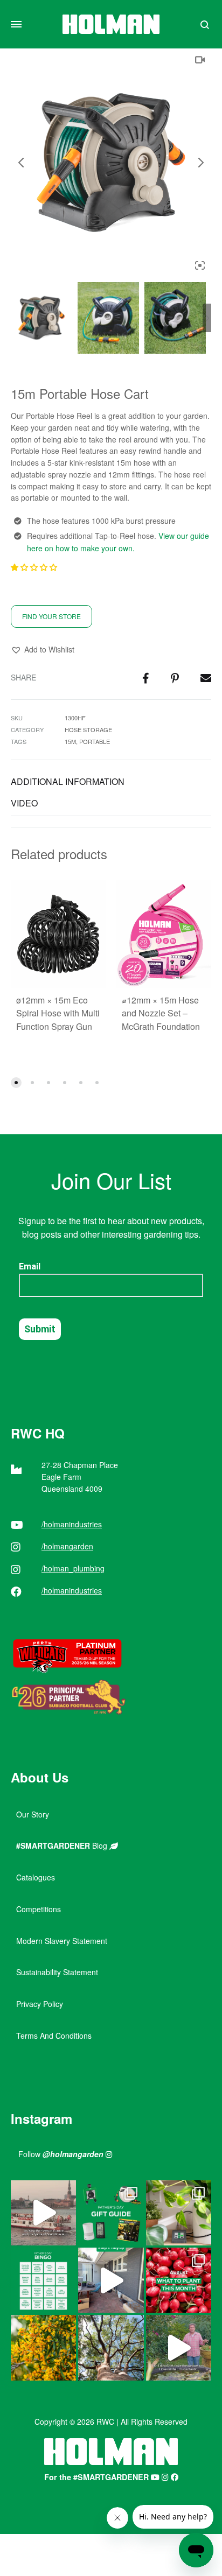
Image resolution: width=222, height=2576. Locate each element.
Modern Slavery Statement (62, 1941)
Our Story (33, 1814)
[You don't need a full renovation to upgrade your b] (111, 2280)
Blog (63, 1845)
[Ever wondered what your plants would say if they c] (43, 2213)
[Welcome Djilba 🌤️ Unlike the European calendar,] (43, 2347)
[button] (35, 567)
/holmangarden (67, 1546)
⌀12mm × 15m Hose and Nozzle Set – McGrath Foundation (161, 1013)
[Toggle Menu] (16, 24)
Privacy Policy (40, 2004)
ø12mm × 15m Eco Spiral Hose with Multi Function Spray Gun (58, 1013)
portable (95, 741)
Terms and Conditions (54, 2035)
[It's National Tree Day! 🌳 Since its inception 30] (111, 2347)
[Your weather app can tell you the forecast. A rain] (179, 2347)
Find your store (51, 616)
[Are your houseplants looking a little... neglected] (179, 2213)
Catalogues (36, 1877)
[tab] (111, 782)
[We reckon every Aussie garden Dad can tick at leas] (43, 2280)
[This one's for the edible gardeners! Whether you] (179, 2280)
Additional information (68, 781)
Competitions (39, 1909)
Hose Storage (88, 729)
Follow (61, 2154)
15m (70, 741)
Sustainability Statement (57, 1972)
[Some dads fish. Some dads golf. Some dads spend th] (111, 2213)
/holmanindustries (72, 1524)
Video (24, 803)
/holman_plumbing (73, 1568)
